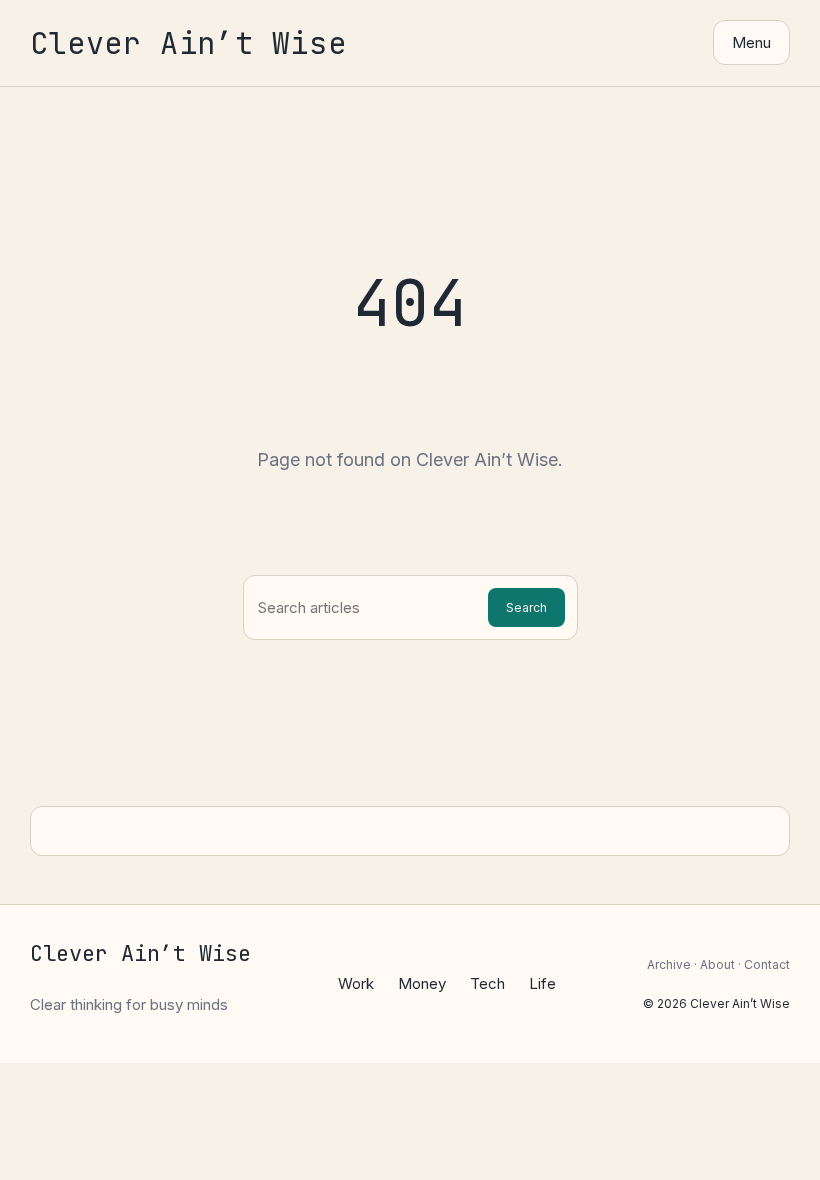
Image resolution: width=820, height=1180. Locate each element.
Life (542, 983)
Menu (751, 42)
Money (422, 983)
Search (526, 607)
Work (356, 983)
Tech (487, 983)
